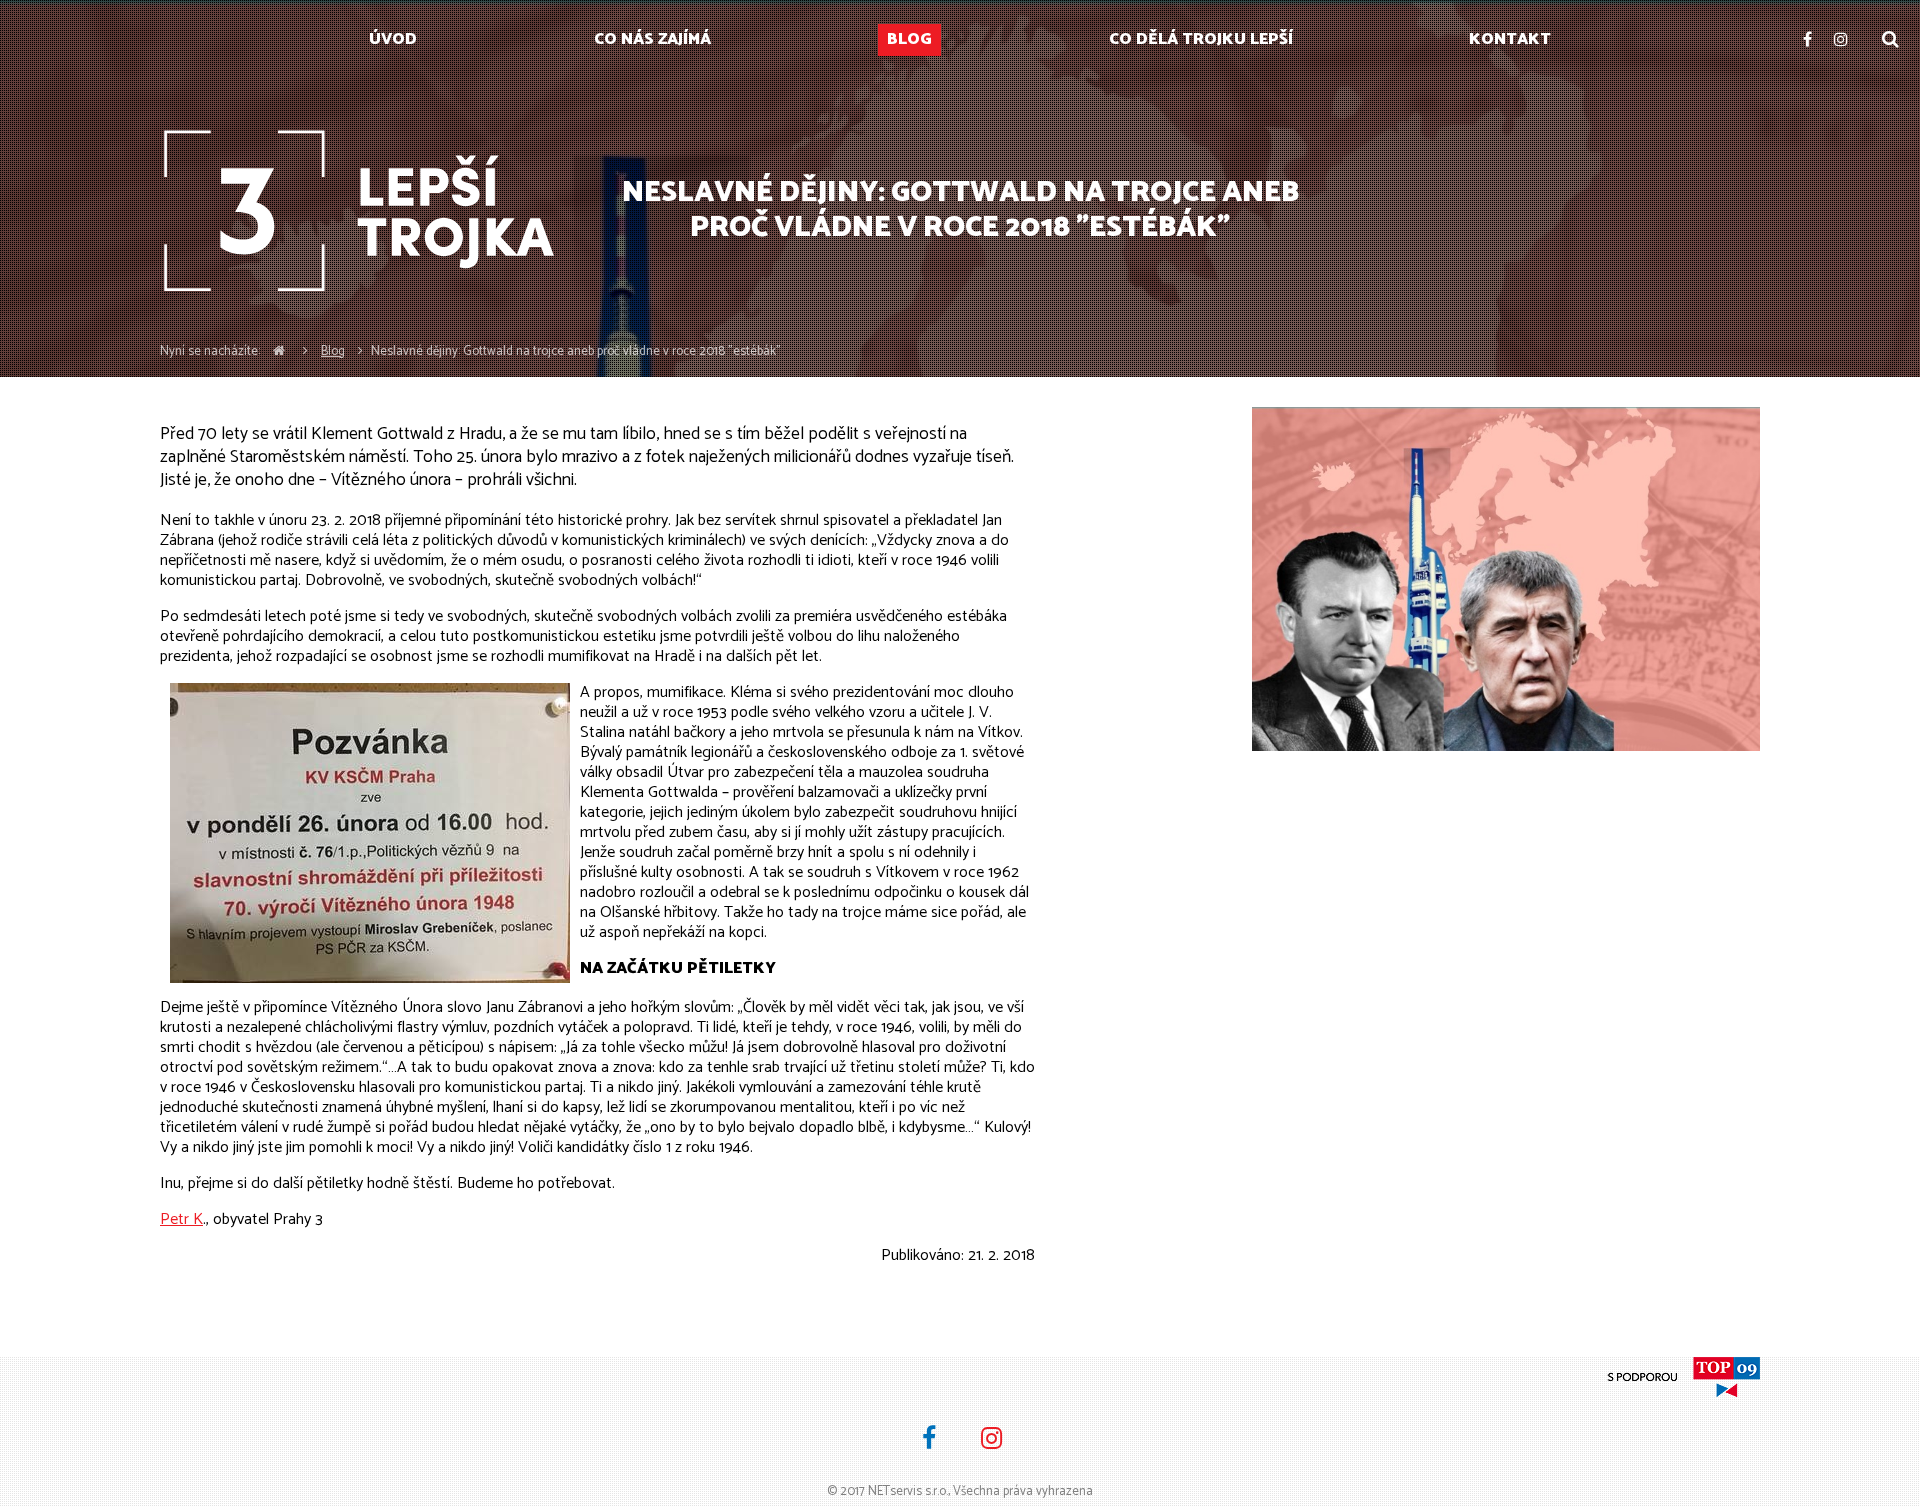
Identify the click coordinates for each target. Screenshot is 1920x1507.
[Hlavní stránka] (279, 351)
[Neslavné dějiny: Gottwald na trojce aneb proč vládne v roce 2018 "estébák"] (1506, 579)
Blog (333, 351)
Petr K (181, 1219)
